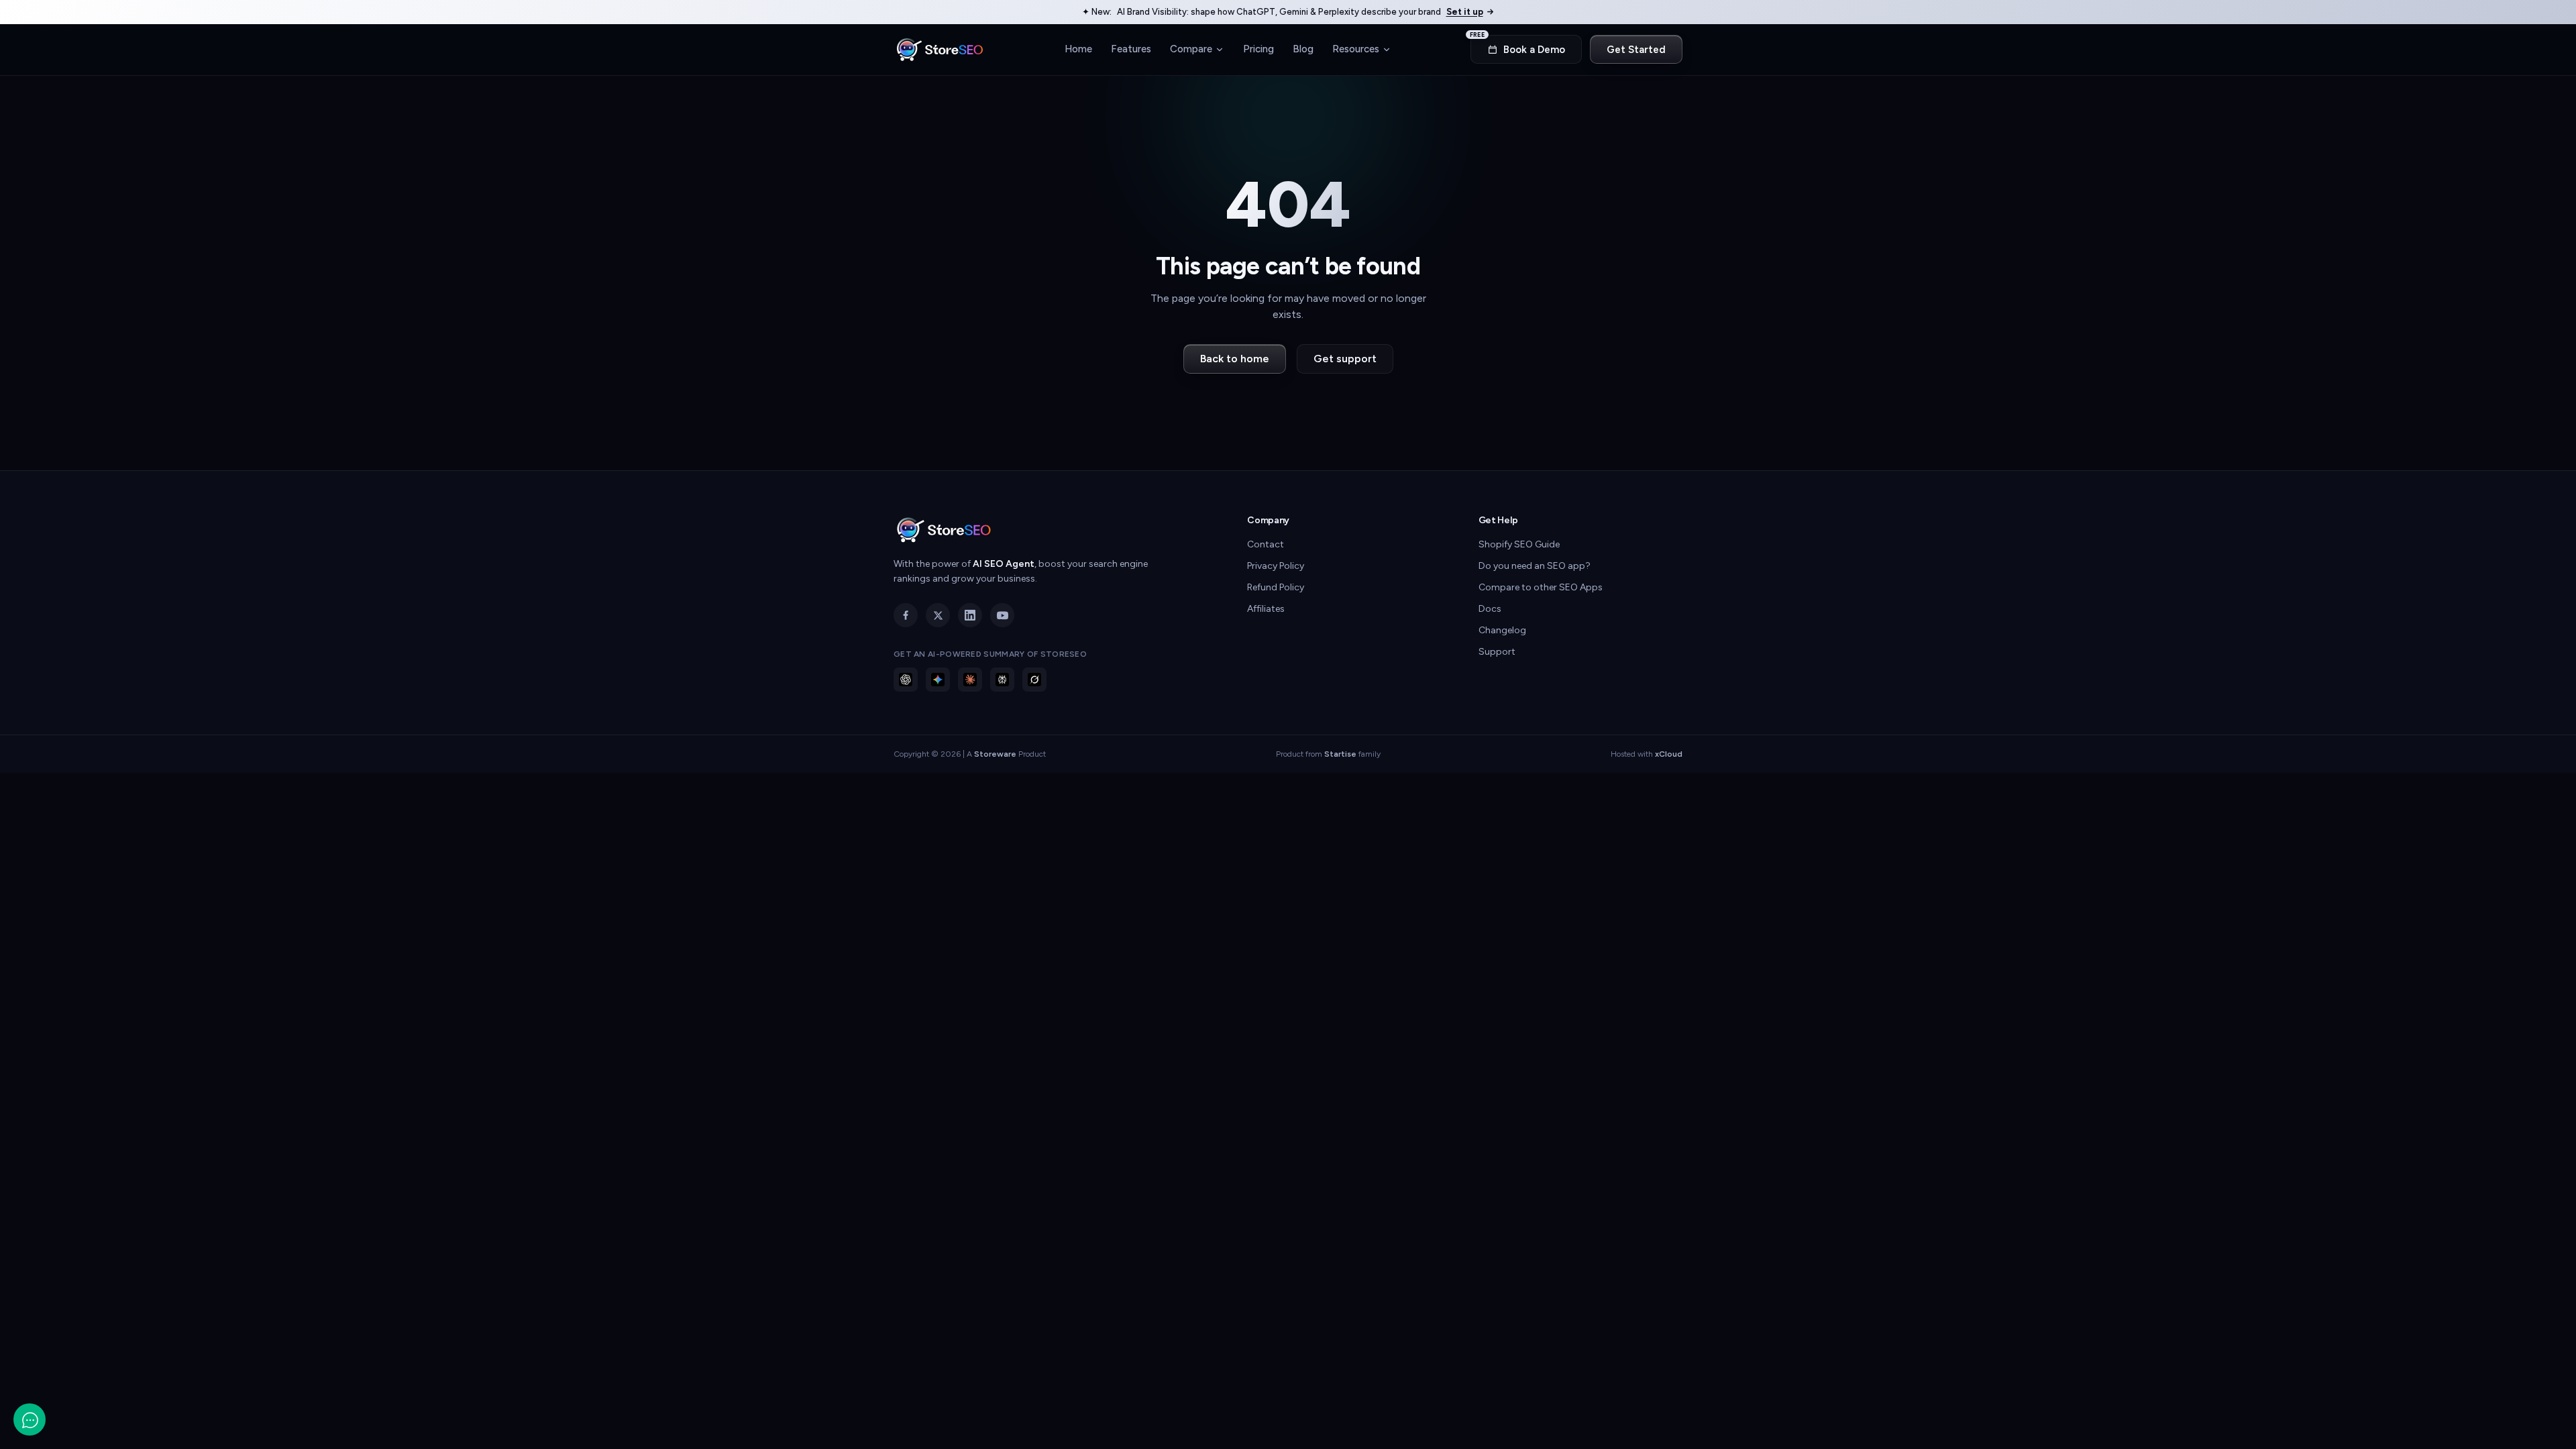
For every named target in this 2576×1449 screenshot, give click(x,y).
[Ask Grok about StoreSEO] (1034, 680)
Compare (1191, 49)
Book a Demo (1518, 45)
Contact (1266, 544)
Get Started (1636, 50)
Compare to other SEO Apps (1541, 587)
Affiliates (1266, 609)
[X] (938, 615)
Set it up (1465, 12)
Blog (1303, 49)
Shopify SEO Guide (1519, 544)
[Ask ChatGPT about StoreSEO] (906, 680)
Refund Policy (1276, 587)
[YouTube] (1002, 615)
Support (1497, 652)
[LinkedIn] (970, 615)
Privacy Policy (1276, 566)
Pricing (1258, 49)
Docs (1490, 609)
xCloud (1669, 754)
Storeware (995, 754)
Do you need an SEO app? (1535, 566)
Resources (1356, 49)
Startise (1340, 754)
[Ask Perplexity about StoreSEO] (1002, 680)
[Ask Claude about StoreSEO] (970, 680)
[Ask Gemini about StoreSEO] (938, 680)
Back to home (1235, 359)
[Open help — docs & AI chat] (30, 1419)
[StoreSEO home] (940, 50)
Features (1131, 49)
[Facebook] (906, 615)
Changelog (1502, 630)
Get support (1345, 359)
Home (1078, 49)
